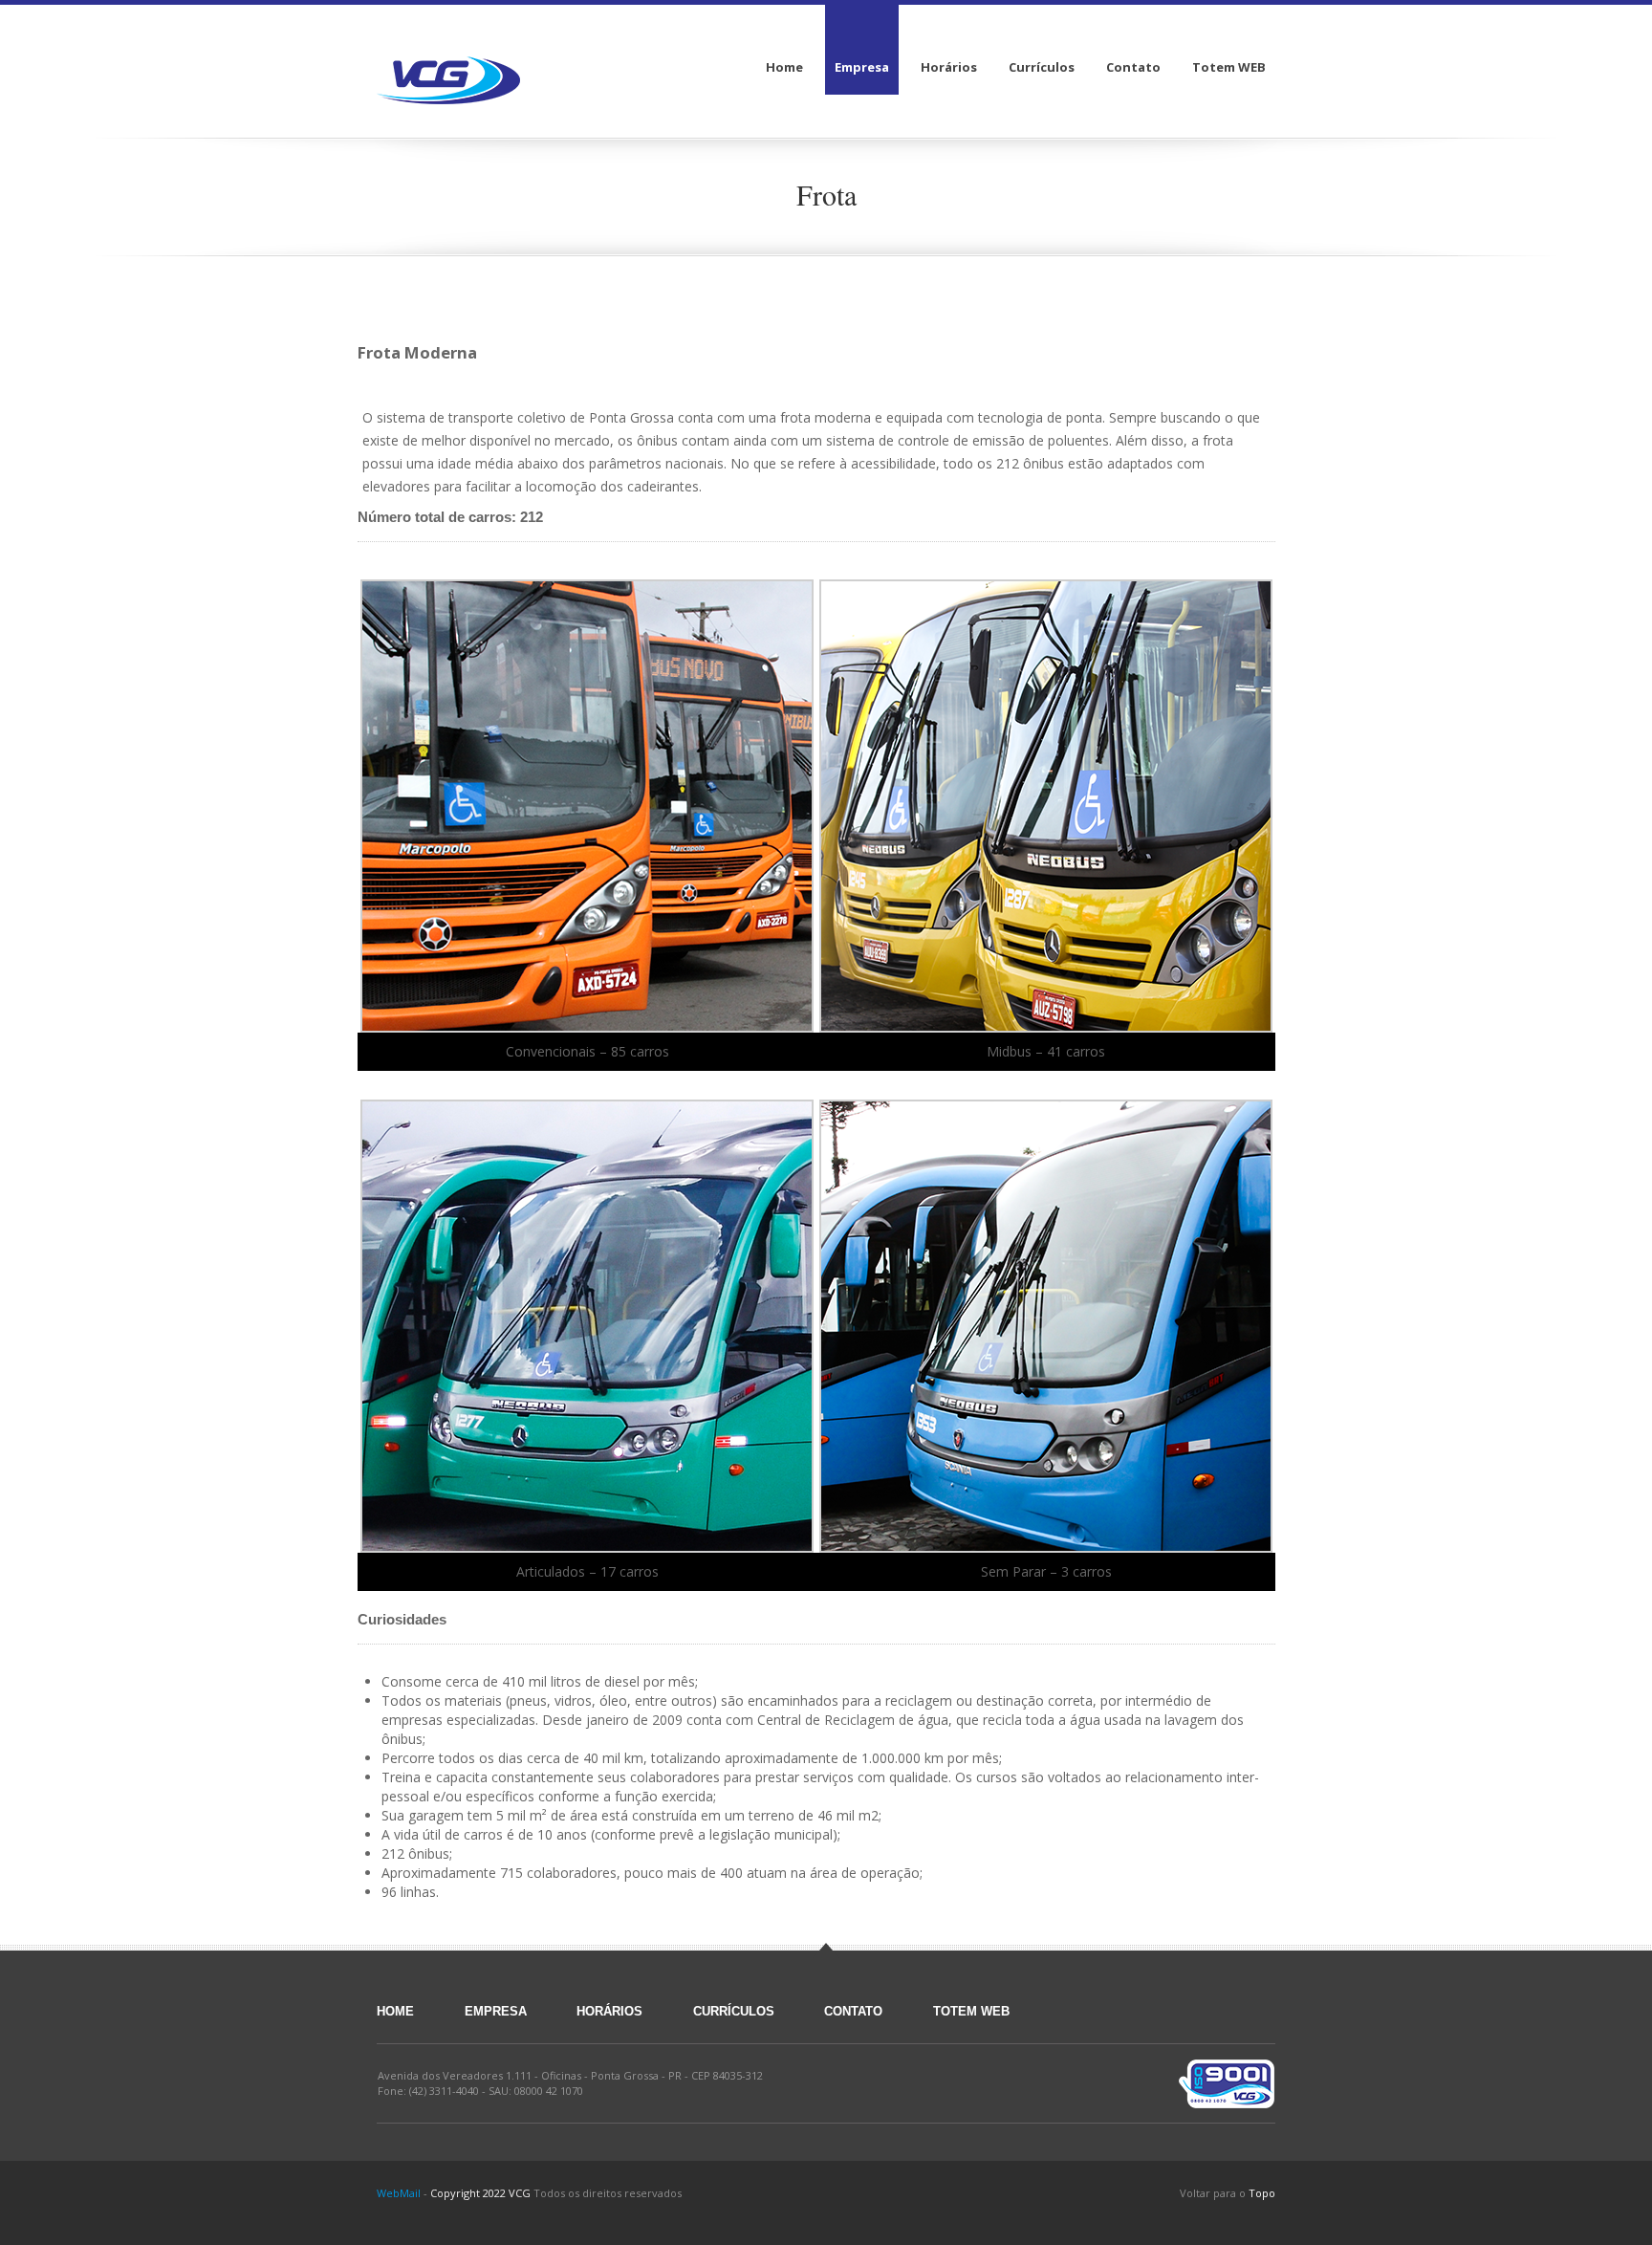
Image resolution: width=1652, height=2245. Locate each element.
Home (395, 2011)
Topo (1262, 2193)
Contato (853, 2011)
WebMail (399, 2193)
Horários (609, 2011)
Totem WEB (971, 2011)
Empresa (496, 2011)
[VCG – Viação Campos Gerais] (448, 67)
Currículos (734, 2011)
